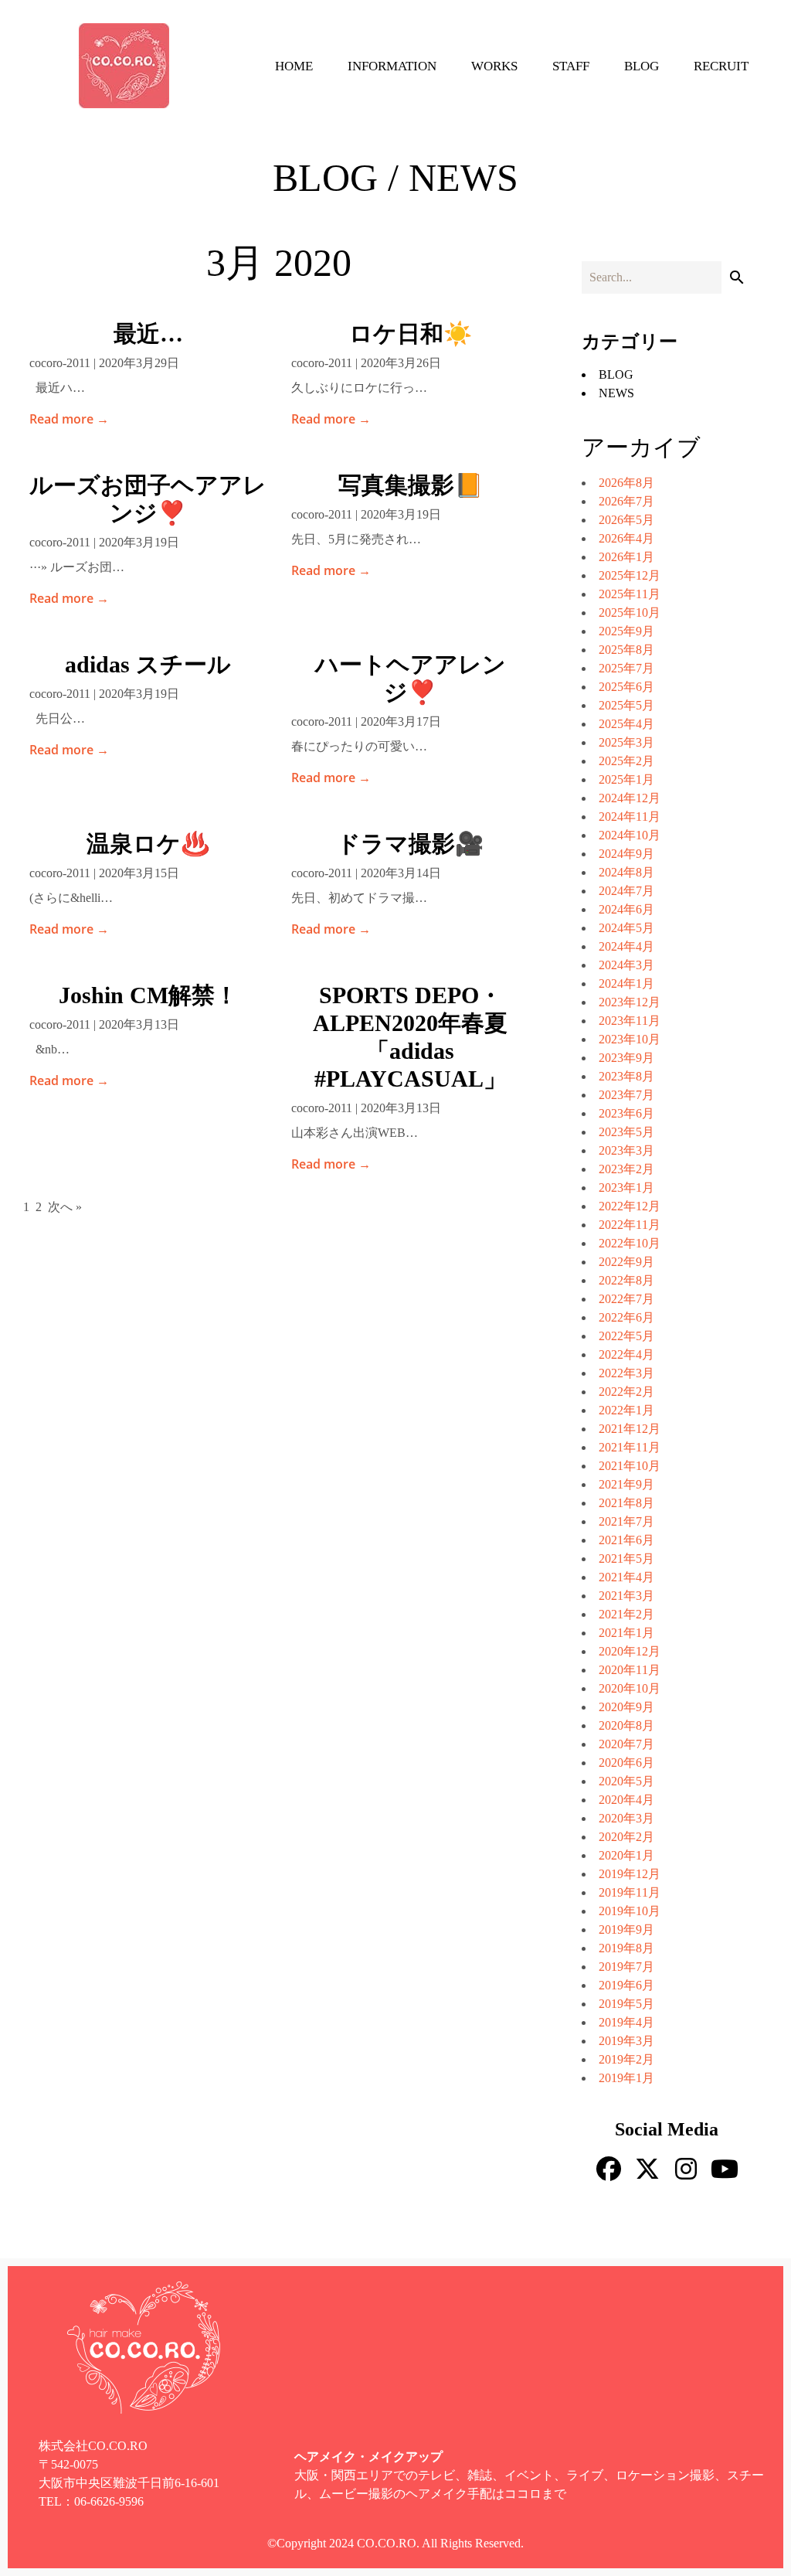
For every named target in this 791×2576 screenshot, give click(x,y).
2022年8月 (626, 1280)
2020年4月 (626, 1800)
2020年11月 (630, 1670)
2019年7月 (626, 1967)
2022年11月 (630, 1225)
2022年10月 (630, 1243)
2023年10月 (630, 1039)
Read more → (69, 419)
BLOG (616, 374)
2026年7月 (626, 501)
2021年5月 (626, 1559)
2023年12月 (630, 1002)
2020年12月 (630, 1651)
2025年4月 (626, 724)
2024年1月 (626, 983)
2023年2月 (626, 1169)
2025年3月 (626, 742)
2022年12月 (630, 1206)
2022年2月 (626, 1392)
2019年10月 (630, 1911)
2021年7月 (626, 1521)
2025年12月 (630, 575)
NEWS (616, 393)
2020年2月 (626, 1837)
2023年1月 (626, 1188)
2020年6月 (626, 1763)
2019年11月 (630, 1892)
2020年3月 (626, 1818)
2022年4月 (626, 1354)
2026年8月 (626, 483)
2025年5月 (626, 705)
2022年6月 (626, 1317)
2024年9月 (626, 854)
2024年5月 (626, 928)
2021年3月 (626, 1596)
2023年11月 (630, 1021)
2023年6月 (626, 1113)
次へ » (65, 1207)
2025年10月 (630, 613)
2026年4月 (626, 538)
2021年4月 (626, 1577)
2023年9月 (626, 1058)
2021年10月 (630, 1466)
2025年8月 (626, 650)
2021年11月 (630, 1447)
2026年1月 (626, 557)
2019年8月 (626, 1948)
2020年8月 (626, 1725)
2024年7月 (626, 891)
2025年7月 (626, 668)
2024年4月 (626, 946)
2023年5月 (626, 1132)
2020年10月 (630, 1688)
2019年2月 (626, 2059)
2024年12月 (630, 798)
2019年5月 (626, 2004)
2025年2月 (626, 761)
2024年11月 (630, 817)
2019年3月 (626, 2041)
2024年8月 (626, 872)
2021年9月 (626, 1484)
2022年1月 (626, 1410)
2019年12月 (630, 1874)
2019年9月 (626, 1929)
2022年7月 (626, 1299)
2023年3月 (626, 1150)
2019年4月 (626, 2022)
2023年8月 (626, 1076)
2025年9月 (626, 631)
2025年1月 (626, 779)
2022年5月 (626, 1336)
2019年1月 (626, 2078)
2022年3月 (626, 1373)
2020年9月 (626, 1707)
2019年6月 (626, 1985)
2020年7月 (626, 1744)
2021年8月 (626, 1503)
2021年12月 (630, 1429)
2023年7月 (626, 1095)
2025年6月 (626, 687)
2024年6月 (626, 909)
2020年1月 (626, 1855)
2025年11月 (630, 594)
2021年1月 (626, 1633)
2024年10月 (630, 835)
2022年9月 (626, 1262)
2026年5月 (626, 520)
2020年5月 (626, 1781)
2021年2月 (626, 1614)
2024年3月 (626, 965)
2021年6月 (626, 1540)
